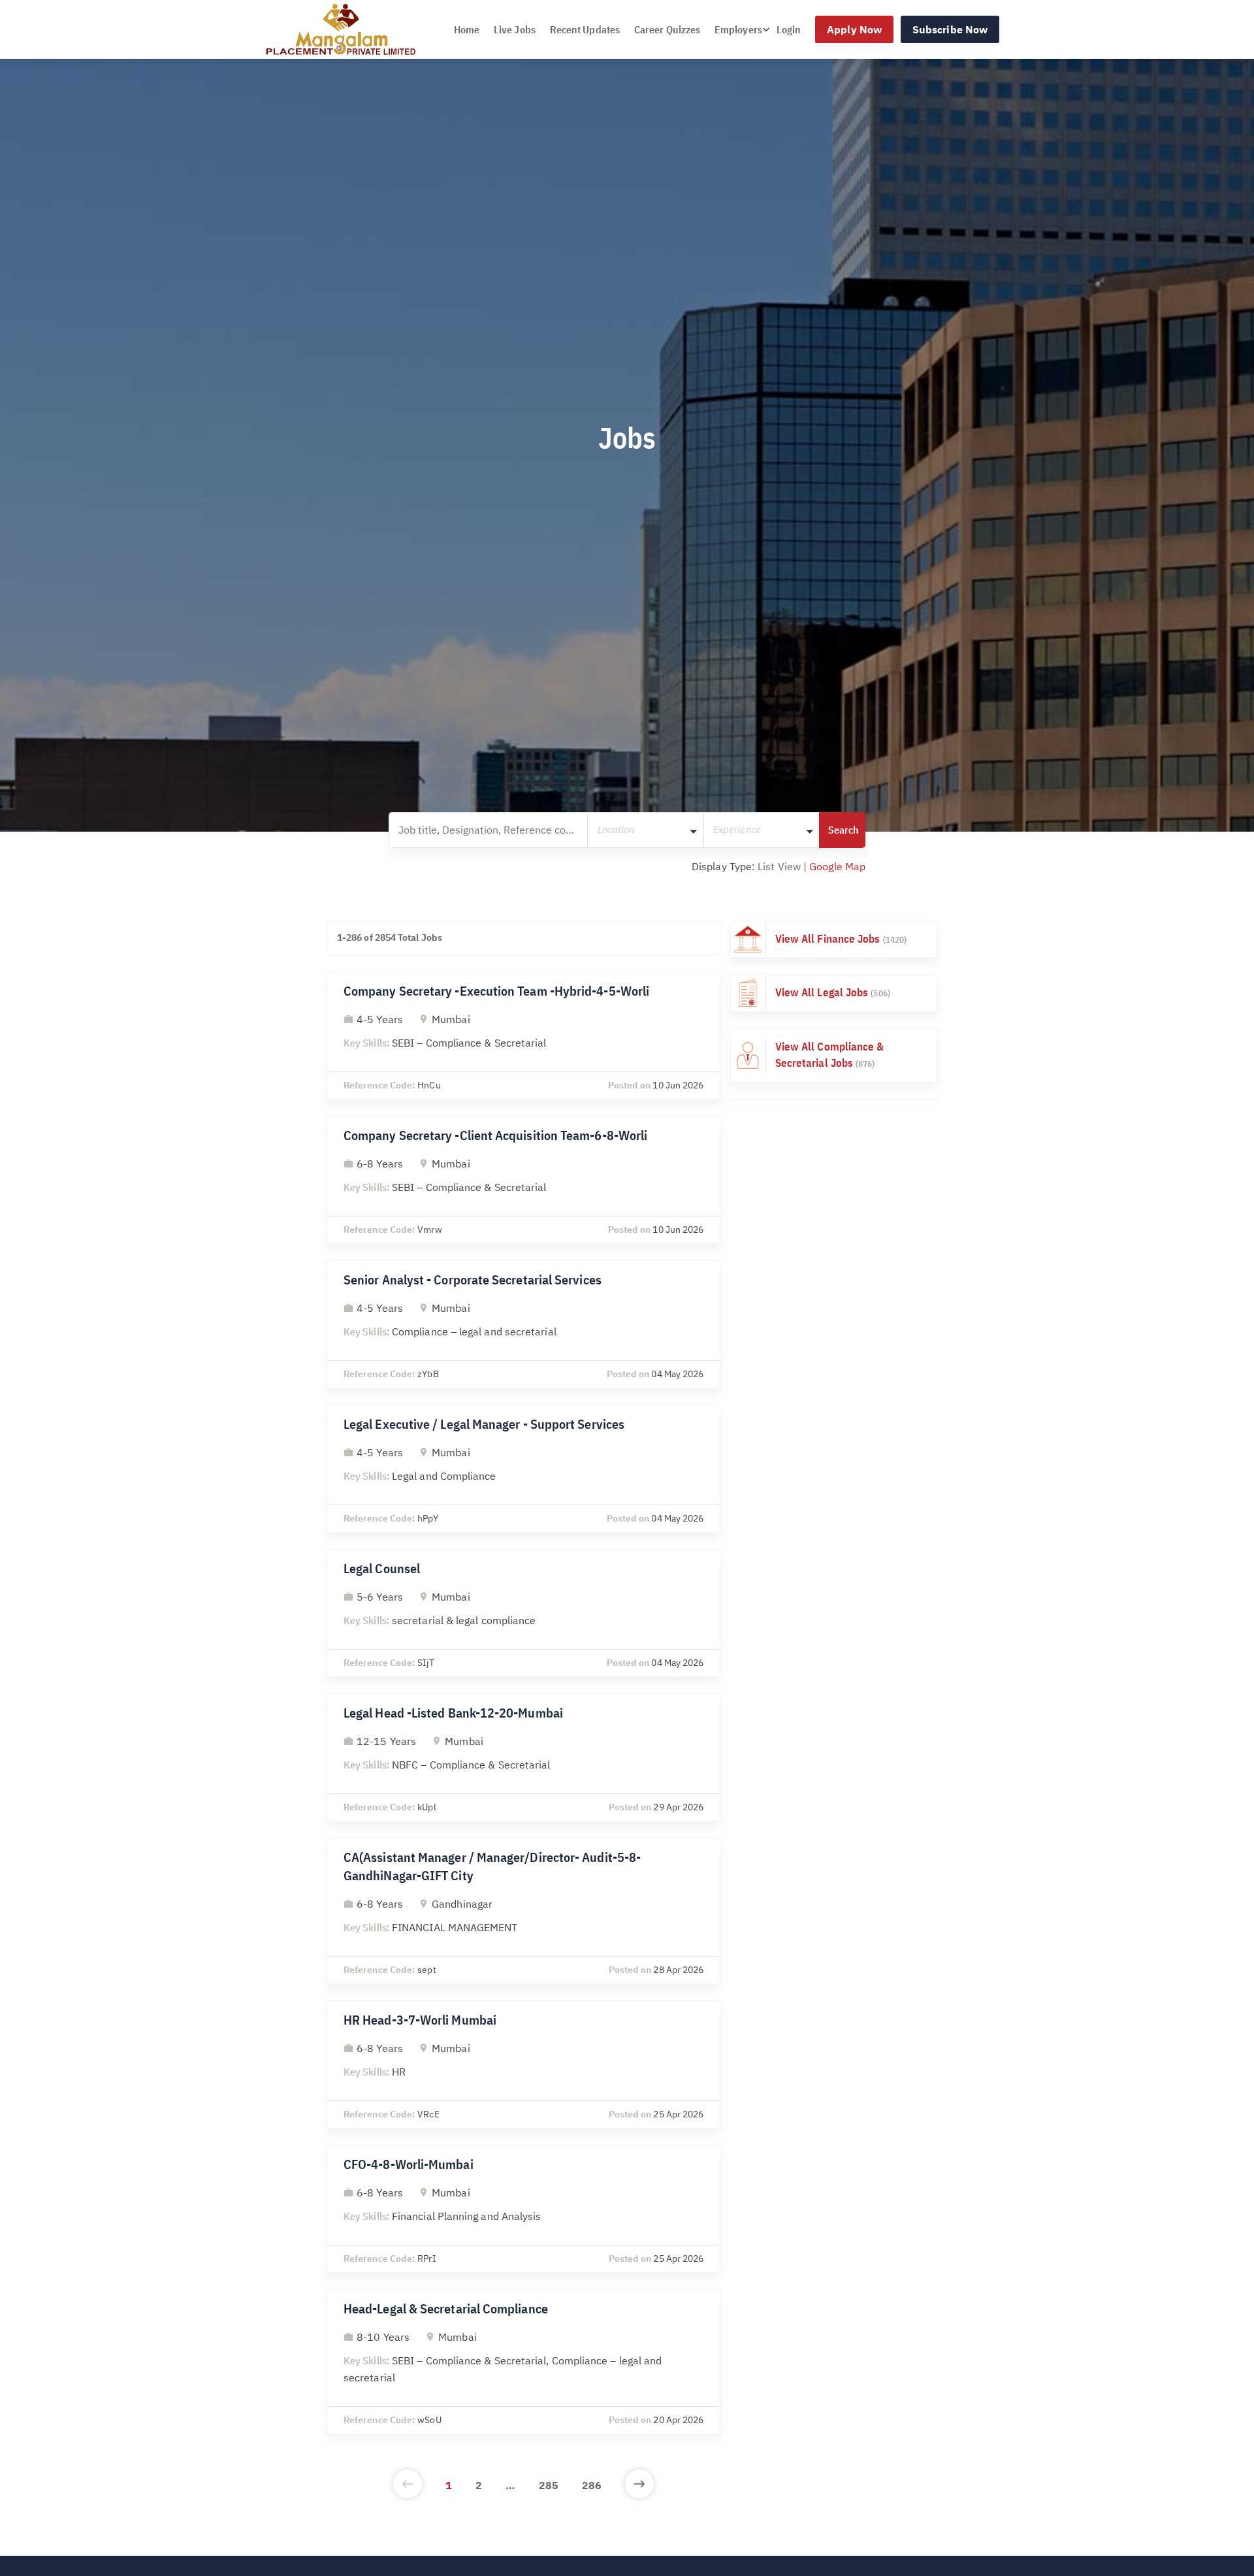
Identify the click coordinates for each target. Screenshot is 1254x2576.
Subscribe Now (950, 29)
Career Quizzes (667, 29)
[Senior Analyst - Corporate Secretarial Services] (523, 1324)
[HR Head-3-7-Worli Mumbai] (523, 2064)
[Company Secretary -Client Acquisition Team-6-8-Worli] (523, 1180)
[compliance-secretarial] (834, 1055)
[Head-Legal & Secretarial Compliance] (523, 2362)
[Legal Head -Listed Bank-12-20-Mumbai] (523, 1757)
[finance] (834, 939)
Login (789, 29)
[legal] (834, 993)
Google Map (837, 866)
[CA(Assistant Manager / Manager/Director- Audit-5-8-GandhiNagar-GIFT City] (523, 1911)
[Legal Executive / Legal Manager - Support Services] (523, 1469)
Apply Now (854, 29)
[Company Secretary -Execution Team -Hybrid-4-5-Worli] (523, 1035)
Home (467, 29)
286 (592, 2485)
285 (549, 2485)
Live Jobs (515, 29)
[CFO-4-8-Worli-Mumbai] (523, 2209)
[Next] (639, 2485)
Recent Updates (585, 29)
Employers (738, 29)
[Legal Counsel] (523, 1613)
